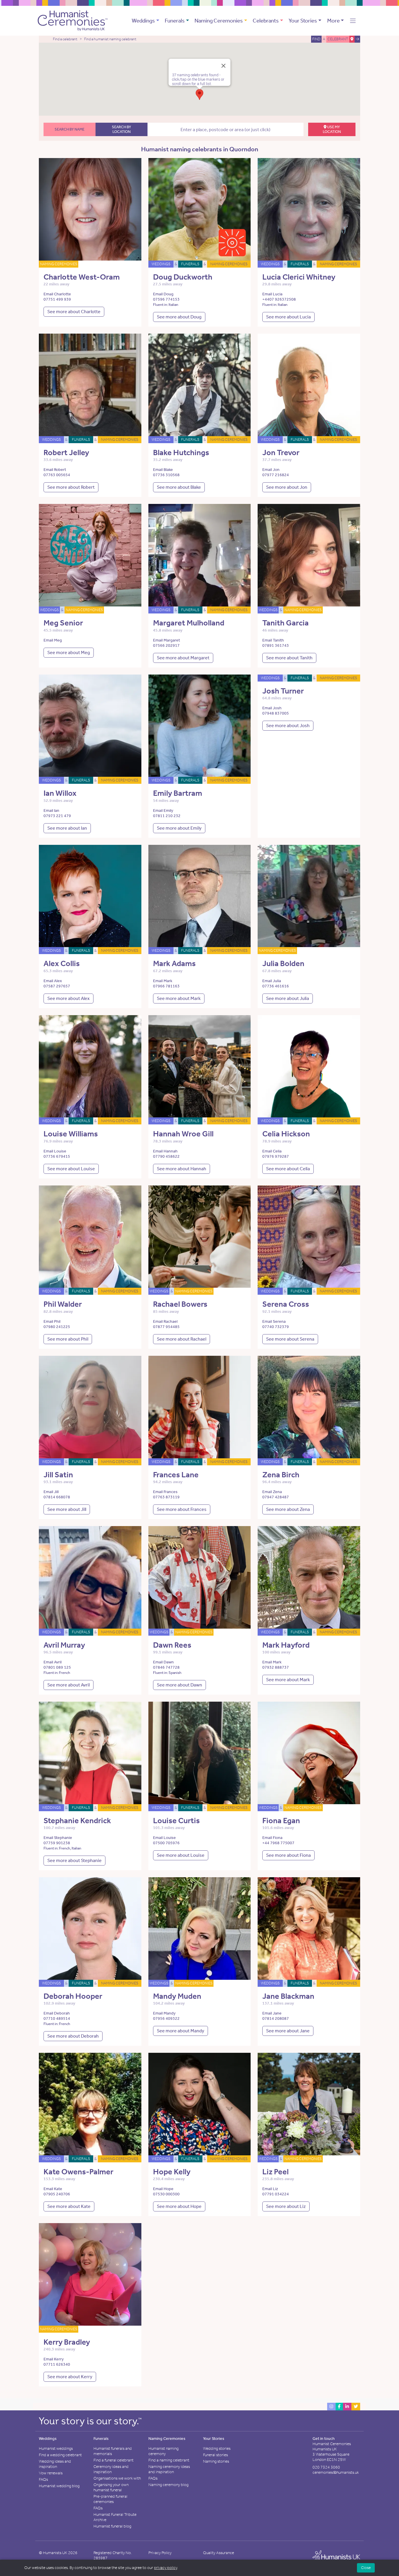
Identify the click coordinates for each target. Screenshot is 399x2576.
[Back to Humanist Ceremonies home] (73, 20)
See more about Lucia (288, 317)
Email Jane (272, 2013)
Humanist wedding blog (59, 2486)
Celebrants (266, 21)
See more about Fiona (288, 1855)
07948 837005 (276, 713)
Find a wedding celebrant (60, 2455)
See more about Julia (288, 998)
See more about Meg (69, 652)
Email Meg (53, 640)
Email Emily (163, 811)
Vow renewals (51, 2473)
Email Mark (163, 981)
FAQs (43, 2479)
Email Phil (52, 1321)
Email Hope (163, 2189)
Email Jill (51, 1492)
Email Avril (53, 1662)
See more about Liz (286, 2206)
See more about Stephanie (74, 1860)
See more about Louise (71, 1169)
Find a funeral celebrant (113, 2460)
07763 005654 (57, 475)
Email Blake (163, 470)
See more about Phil (68, 1339)
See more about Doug (179, 317)
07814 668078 (57, 1497)
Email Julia (272, 981)
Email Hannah (165, 1151)
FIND (316, 39)
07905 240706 (57, 2194)
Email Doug (163, 294)
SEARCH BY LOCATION (122, 129)
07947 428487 (276, 1497)
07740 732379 (276, 1327)
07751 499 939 (57, 299)
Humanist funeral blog (112, 2526)
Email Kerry (54, 2359)
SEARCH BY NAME (70, 129)
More (333, 21)
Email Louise (55, 1151)
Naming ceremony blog (168, 2485)
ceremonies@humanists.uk (336, 2472)
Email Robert (55, 470)
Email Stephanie (58, 1838)
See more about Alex (68, 998)
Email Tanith (273, 640)
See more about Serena (290, 1339)
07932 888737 (276, 1667)
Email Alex (53, 981)
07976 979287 (276, 1156)
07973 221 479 (57, 816)
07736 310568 (166, 475)
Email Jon (271, 470)
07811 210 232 (167, 816)
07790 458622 (166, 1156)
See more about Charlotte (74, 312)
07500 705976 (166, 1843)
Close (366, 2568)
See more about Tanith (289, 658)
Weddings (143, 21)
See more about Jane (288, 2031)
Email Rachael (165, 1321)
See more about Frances (182, 1509)
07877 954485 (166, 1327)
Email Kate (53, 2189)
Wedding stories (217, 2448)
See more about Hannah (182, 1169)
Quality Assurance (218, 2553)
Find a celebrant (65, 39)
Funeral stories (215, 2455)
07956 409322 (166, 2018)
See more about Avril (68, 1685)
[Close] (223, 66)
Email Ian (51, 811)
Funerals (175, 21)
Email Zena (272, 1492)
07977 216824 (276, 475)
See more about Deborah (73, 2036)
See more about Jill (67, 1509)
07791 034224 (276, 2194)
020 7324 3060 (326, 2467)
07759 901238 (57, 1843)
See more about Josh (288, 726)
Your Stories (303, 21)
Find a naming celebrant (169, 2460)
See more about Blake (179, 487)
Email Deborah (57, 2013)
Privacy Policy (160, 2553)
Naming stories (216, 2461)
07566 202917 (166, 645)
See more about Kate (69, 2206)
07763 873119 (166, 1497)
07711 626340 (57, 2364)
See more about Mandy (181, 2031)
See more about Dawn (179, 1685)
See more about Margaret (183, 658)
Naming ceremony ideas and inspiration (169, 2469)
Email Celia (272, 1151)
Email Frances (165, 1492)
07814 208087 (276, 2018)
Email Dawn (163, 1662)
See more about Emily (179, 828)
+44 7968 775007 (278, 1843)
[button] (353, 21)
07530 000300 (166, 2194)
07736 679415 (57, 1156)
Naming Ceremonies (219, 21)
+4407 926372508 (279, 299)
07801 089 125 (57, 1667)
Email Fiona (272, 1838)
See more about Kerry (70, 2377)
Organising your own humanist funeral (111, 2487)
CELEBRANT (338, 39)
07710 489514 (57, 2018)
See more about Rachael (182, 1339)
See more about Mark (179, 998)
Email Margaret (166, 640)
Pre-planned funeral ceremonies (110, 2499)
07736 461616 (276, 986)
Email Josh (272, 708)
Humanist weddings (56, 2448)
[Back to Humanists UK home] (336, 2557)
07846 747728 (166, 1667)
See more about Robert (71, 487)
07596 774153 (166, 299)
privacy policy (165, 2568)
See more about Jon (287, 487)
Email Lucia (272, 294)
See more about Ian (67, 828)
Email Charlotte (57, 294)
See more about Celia (288, 1169)
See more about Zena (288, 1509)
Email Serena (274, 1321)
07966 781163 (166, 986)
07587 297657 (57, 986)
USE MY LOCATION (332, 129)
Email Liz (270, 2189)
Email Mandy (164, 2013)
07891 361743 (276, 645)
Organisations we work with (117, 2478)
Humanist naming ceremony (163, 2451)
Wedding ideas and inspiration (55, 2464)
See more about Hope (179, 2206)
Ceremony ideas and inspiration (111, 2469)
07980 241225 (57, 1327)
